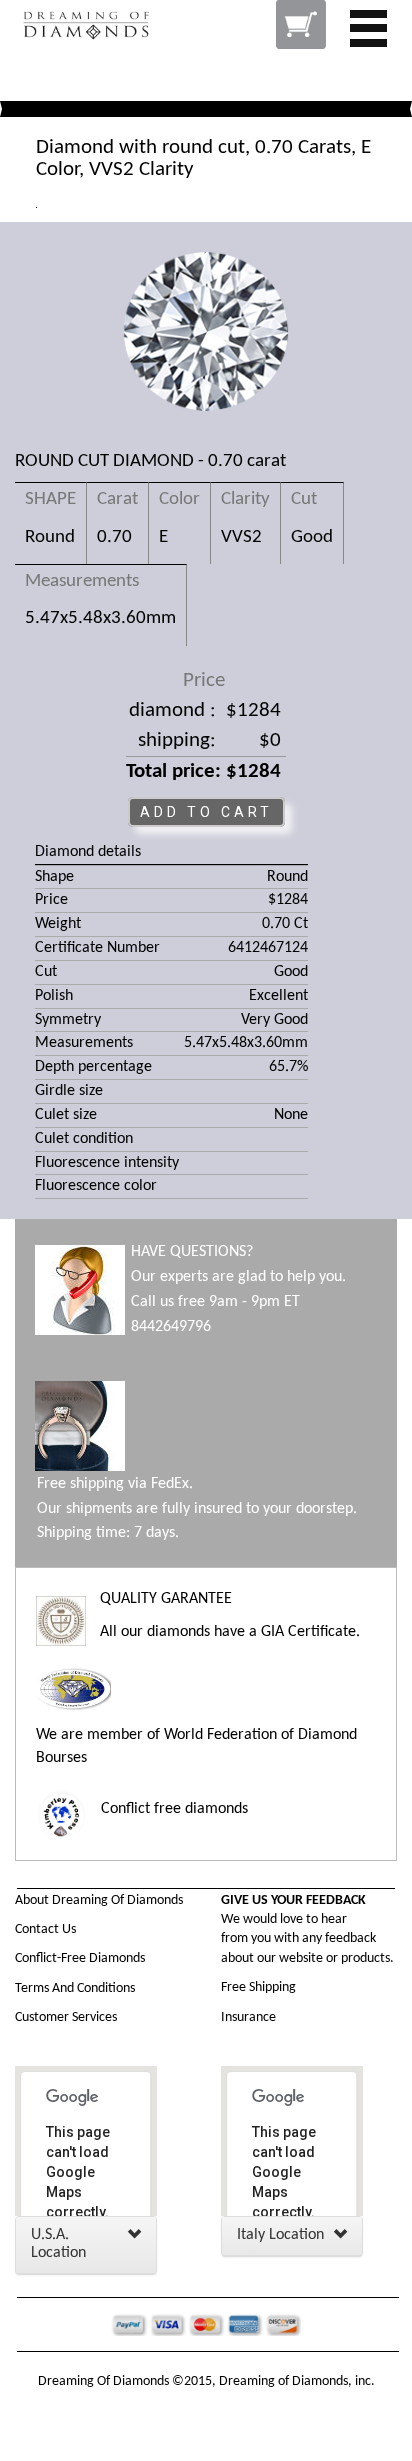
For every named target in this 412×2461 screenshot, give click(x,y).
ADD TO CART (206, 812)
